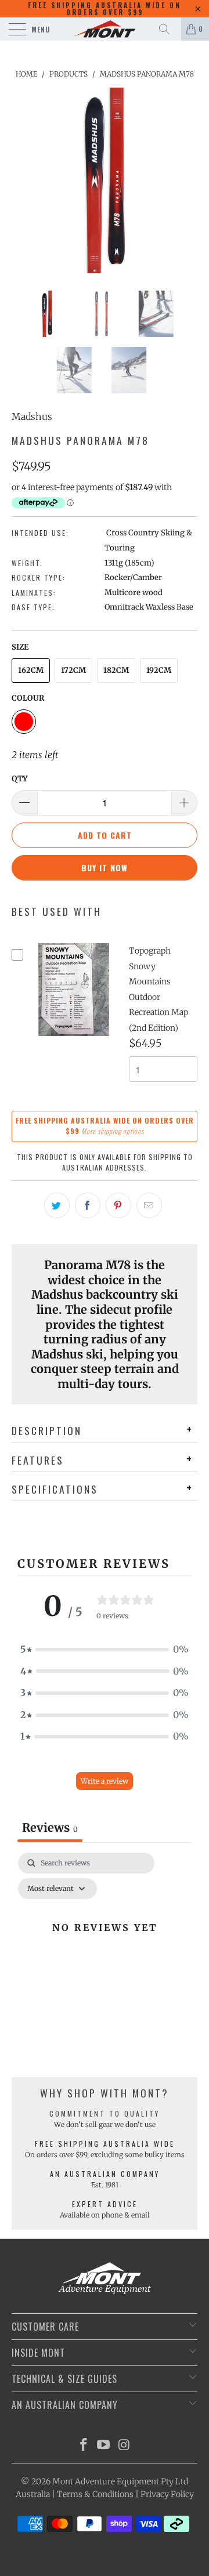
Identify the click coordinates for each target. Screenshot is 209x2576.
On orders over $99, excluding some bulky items (105, 2155)
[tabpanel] (105, 1954)
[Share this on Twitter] (57, 1205)
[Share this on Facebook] (88, 1205)
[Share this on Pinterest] (118, 1205)
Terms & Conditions (95, 2494)
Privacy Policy (167, 2494)
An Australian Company (105, 2174)
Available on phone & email (105, 2215)
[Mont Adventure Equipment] (105, 29)
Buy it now (105, 867)
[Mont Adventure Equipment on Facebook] (84, 2446)
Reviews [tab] (50, 1827)
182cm (116, 670)
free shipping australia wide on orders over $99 (105, 9)
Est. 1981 (105, 2185)
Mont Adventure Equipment (106, 2481)
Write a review (105, 1781)
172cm (73, 670)
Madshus (32, 416)
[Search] (168, 29)
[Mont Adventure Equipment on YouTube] (104, 2446)
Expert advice (105, 2204)
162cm (31, 670)
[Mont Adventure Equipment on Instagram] (124, 2446)
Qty (19, 779)
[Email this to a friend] (149, 1205)
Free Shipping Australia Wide (105, 2144)
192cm (159, 670)
